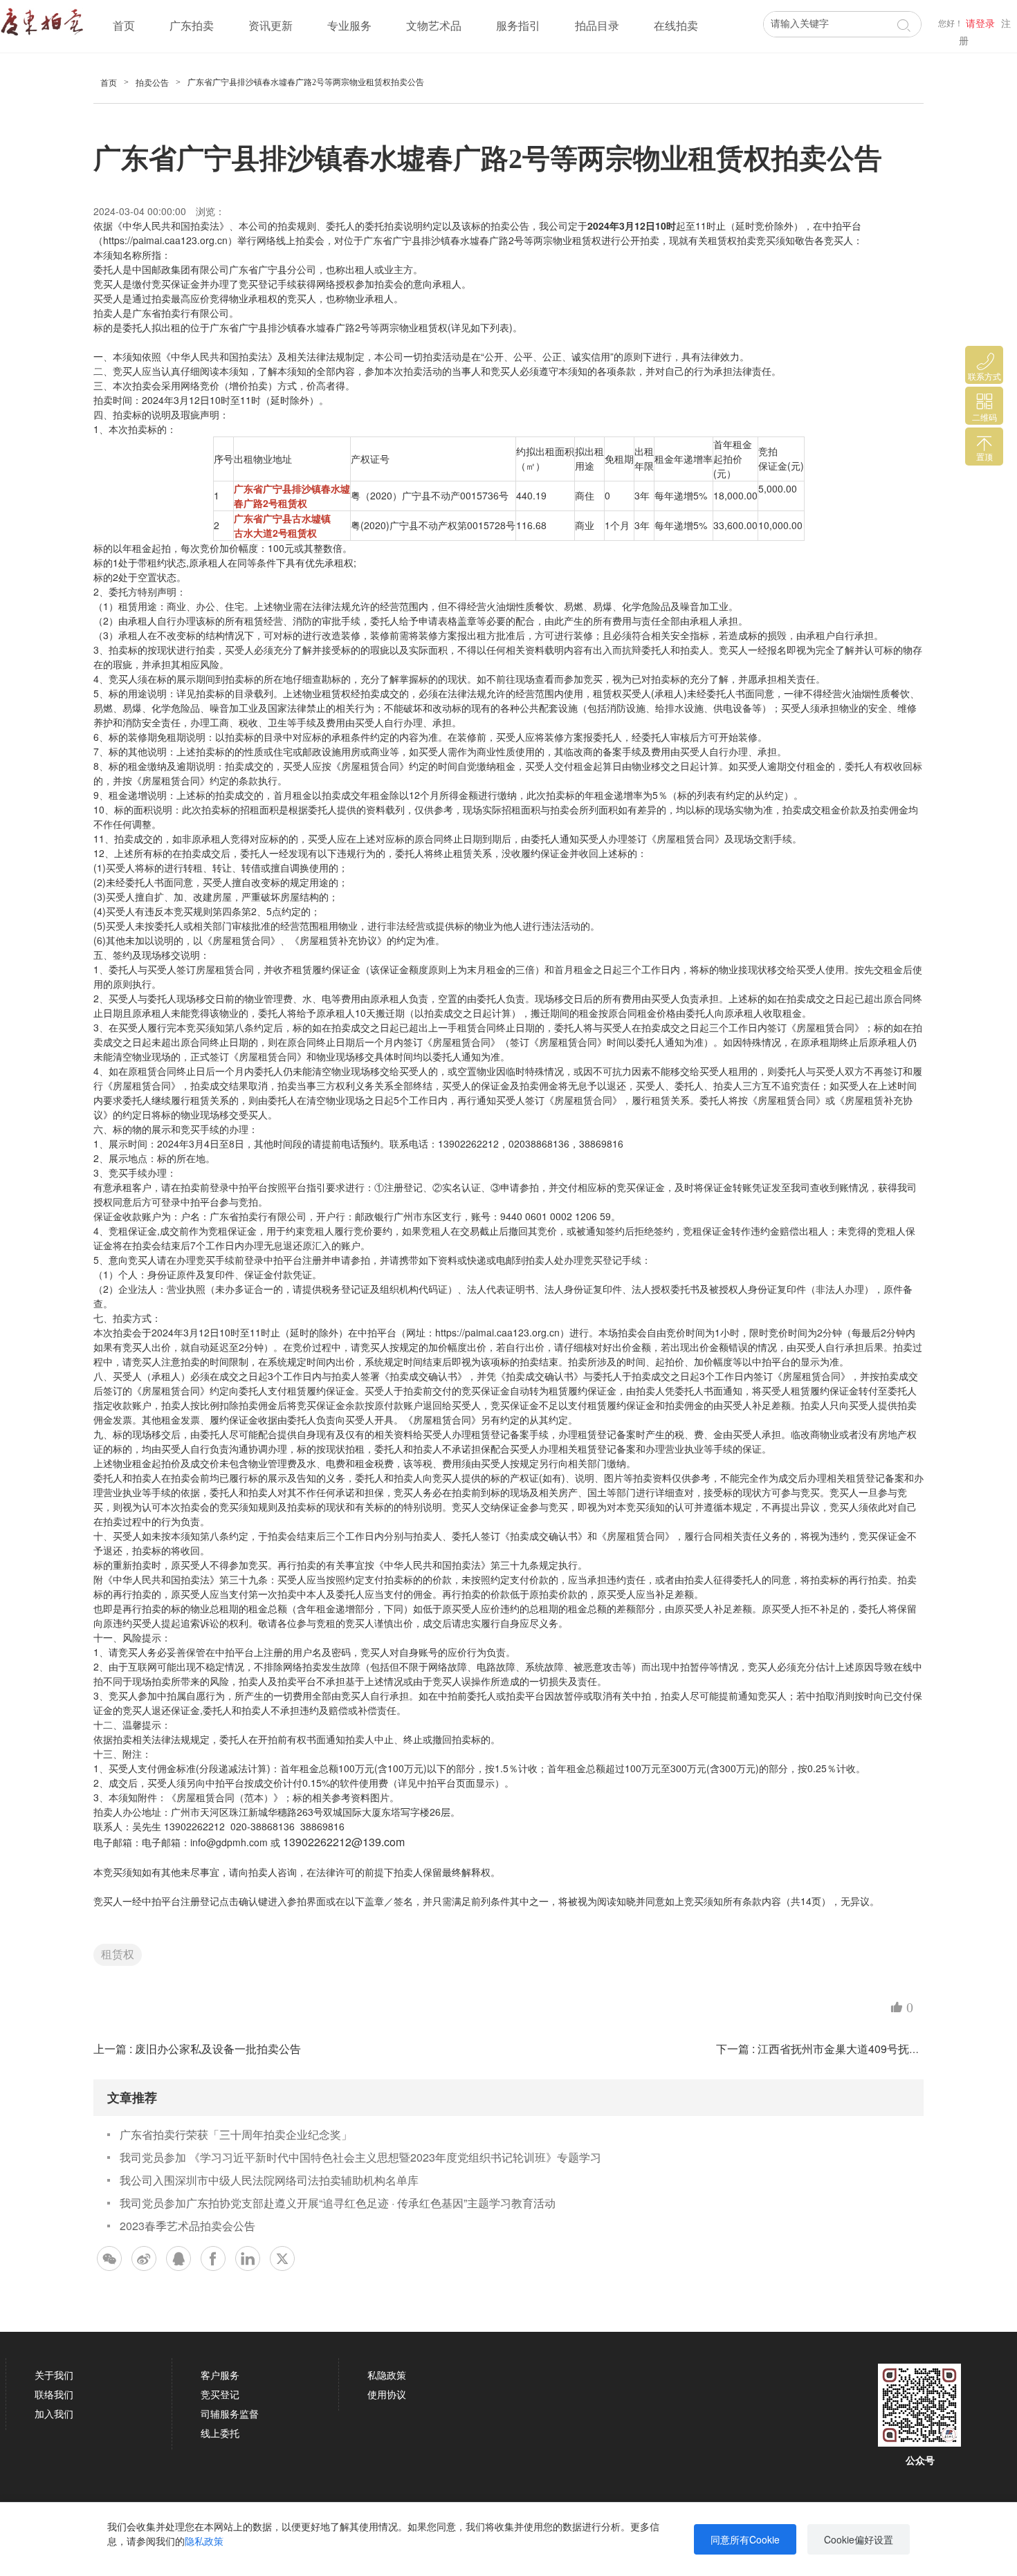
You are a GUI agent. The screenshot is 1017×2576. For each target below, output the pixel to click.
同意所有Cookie (745, 2539)
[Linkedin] (248, 2258)
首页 (124, 26)
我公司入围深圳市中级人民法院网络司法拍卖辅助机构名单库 (269, 2180)
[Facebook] (213, 2258)
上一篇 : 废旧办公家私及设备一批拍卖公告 (197, 2049)
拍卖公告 (152, 83)
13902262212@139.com (344, 1842)
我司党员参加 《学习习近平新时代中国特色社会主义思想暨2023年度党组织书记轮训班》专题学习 (360, 2157)
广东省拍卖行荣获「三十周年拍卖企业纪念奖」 (236, 2134)
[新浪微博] (144, 2258)
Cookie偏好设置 (859, 2539)
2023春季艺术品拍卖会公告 (187, 2226)
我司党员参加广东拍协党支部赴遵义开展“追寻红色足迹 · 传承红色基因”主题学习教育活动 (338, 2203)
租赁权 (118, 1954)
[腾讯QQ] (178, 2258)
